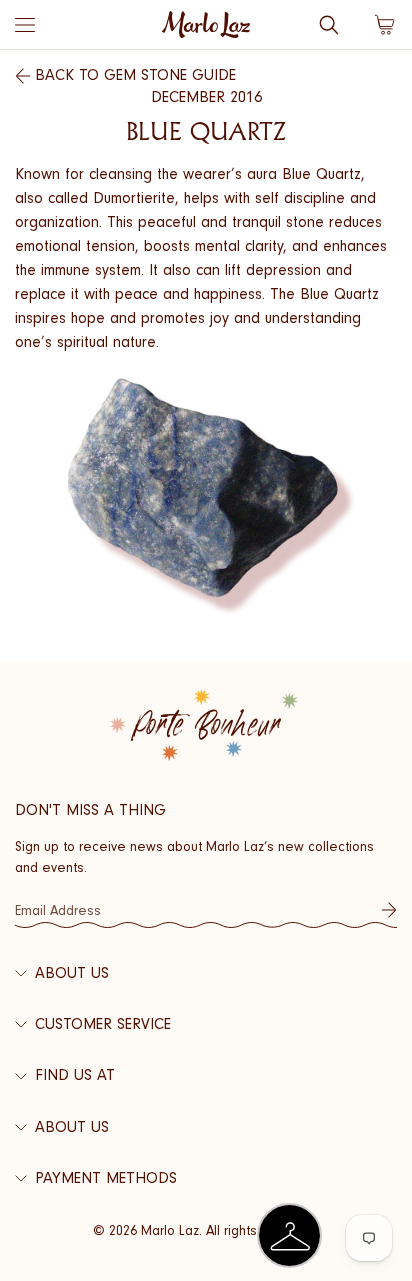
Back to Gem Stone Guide (135, 75)
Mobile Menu (25, 25)
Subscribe (389, 910)
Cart (385, 25)
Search (329, 25)
